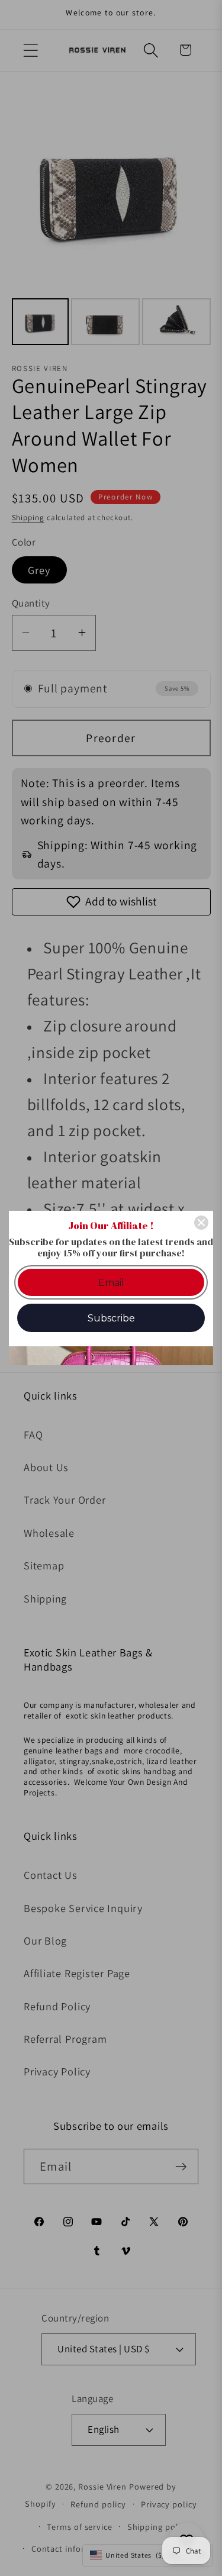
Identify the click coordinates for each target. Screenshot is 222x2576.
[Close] (201, 1223)
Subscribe (111, 1318)
